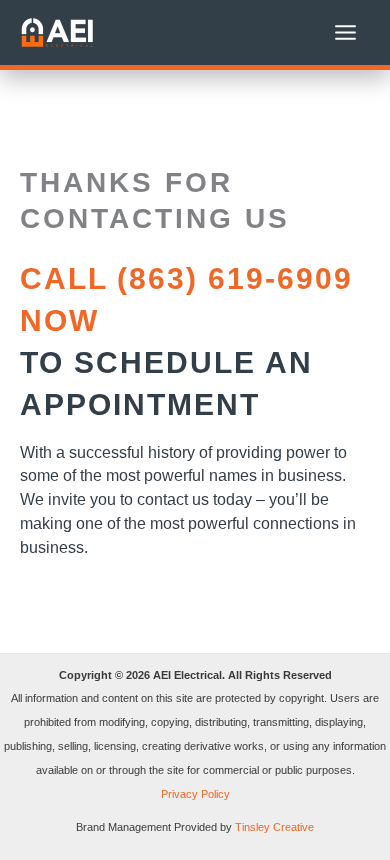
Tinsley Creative (274, 827)
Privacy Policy (195, 794)
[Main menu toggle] (345, 33)
